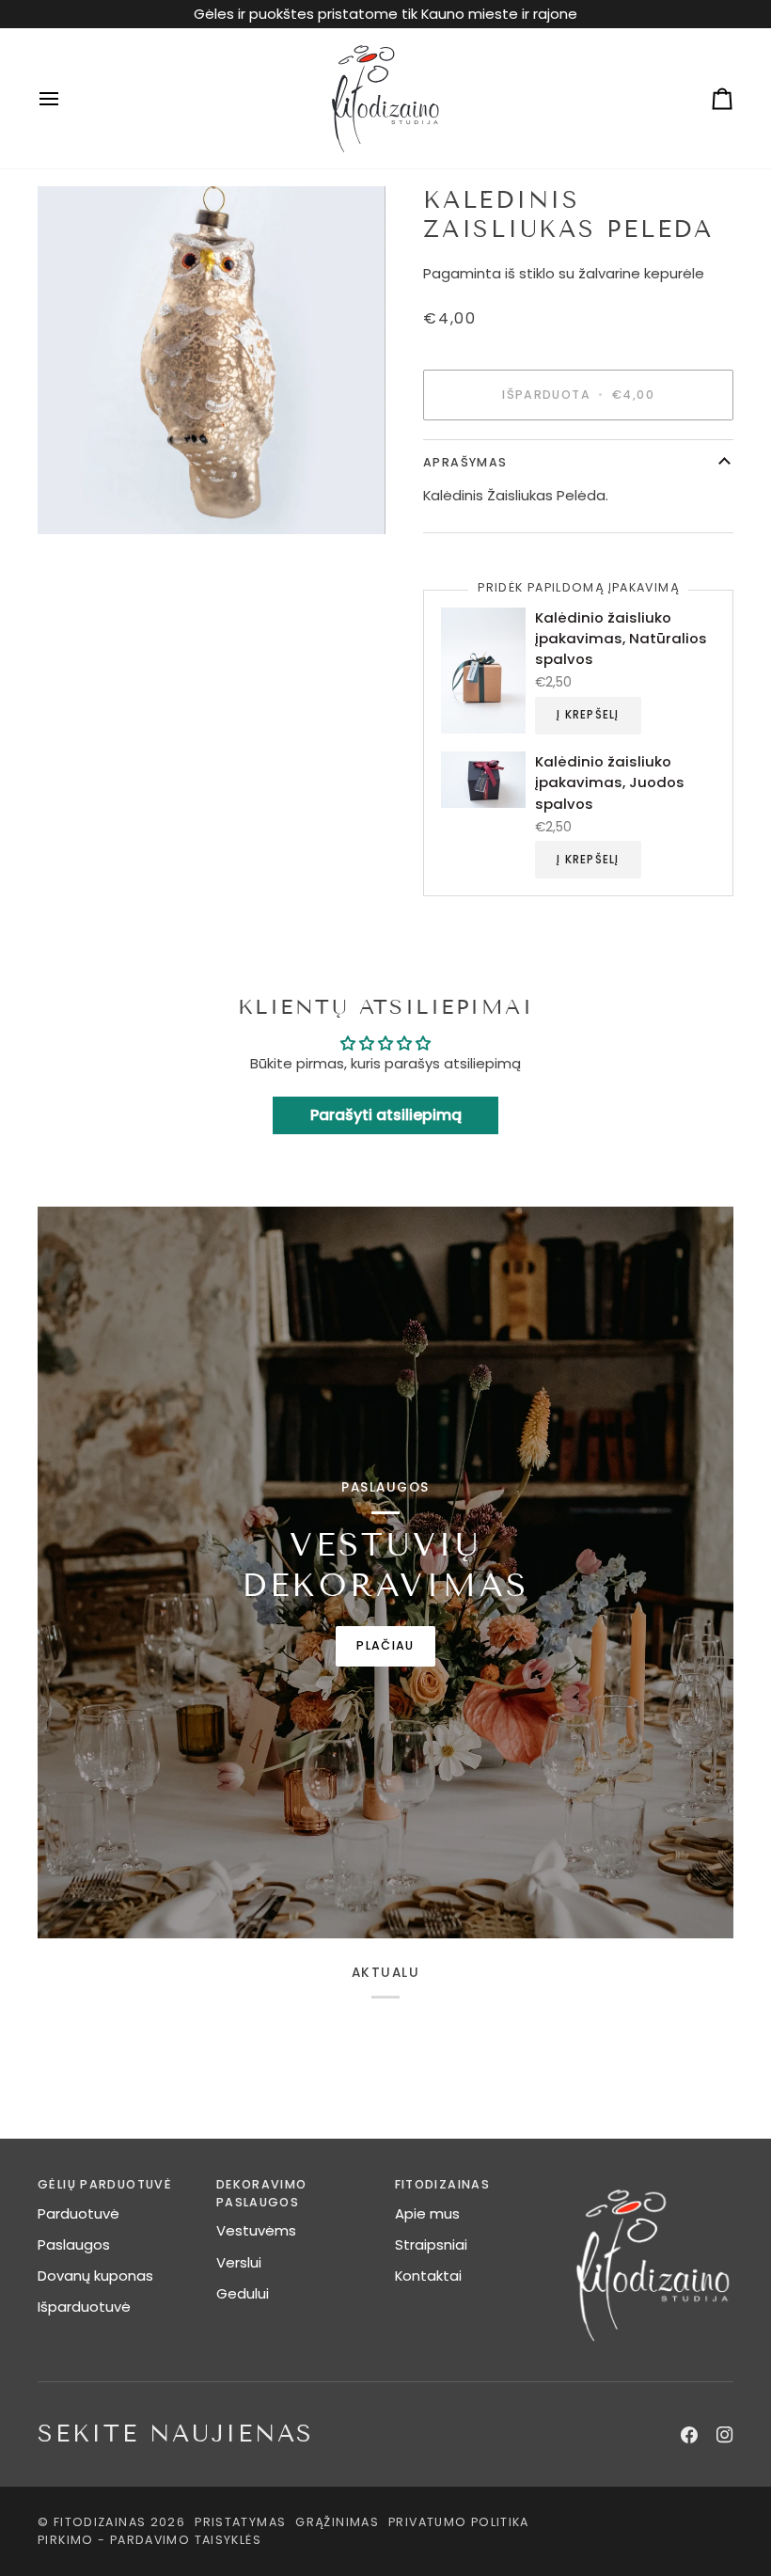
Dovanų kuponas (95, 2276)
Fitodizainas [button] (443, 2184)
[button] (653, 2181)
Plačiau (385, 1645)
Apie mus (427, 2213)
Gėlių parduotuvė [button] (105, 2184)
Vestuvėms (256, 2230)
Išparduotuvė (84, 2307)
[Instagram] (725, 2435)
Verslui (239, 2262)
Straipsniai (431, 2244)
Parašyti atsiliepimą (386, 1115)
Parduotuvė (79, 2213)
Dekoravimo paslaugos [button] (262, 2193)
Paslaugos (74, 2244)
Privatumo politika (459, 2522)
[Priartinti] (212, 360)
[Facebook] (689, 2435)
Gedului (243, 2293)
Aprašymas (465, 462)
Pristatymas (240, 2522)
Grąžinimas (337, 2522)
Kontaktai (428, 2276)
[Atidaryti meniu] (66, 98)
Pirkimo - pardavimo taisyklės (149, 2540)
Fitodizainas (100, 2522)
